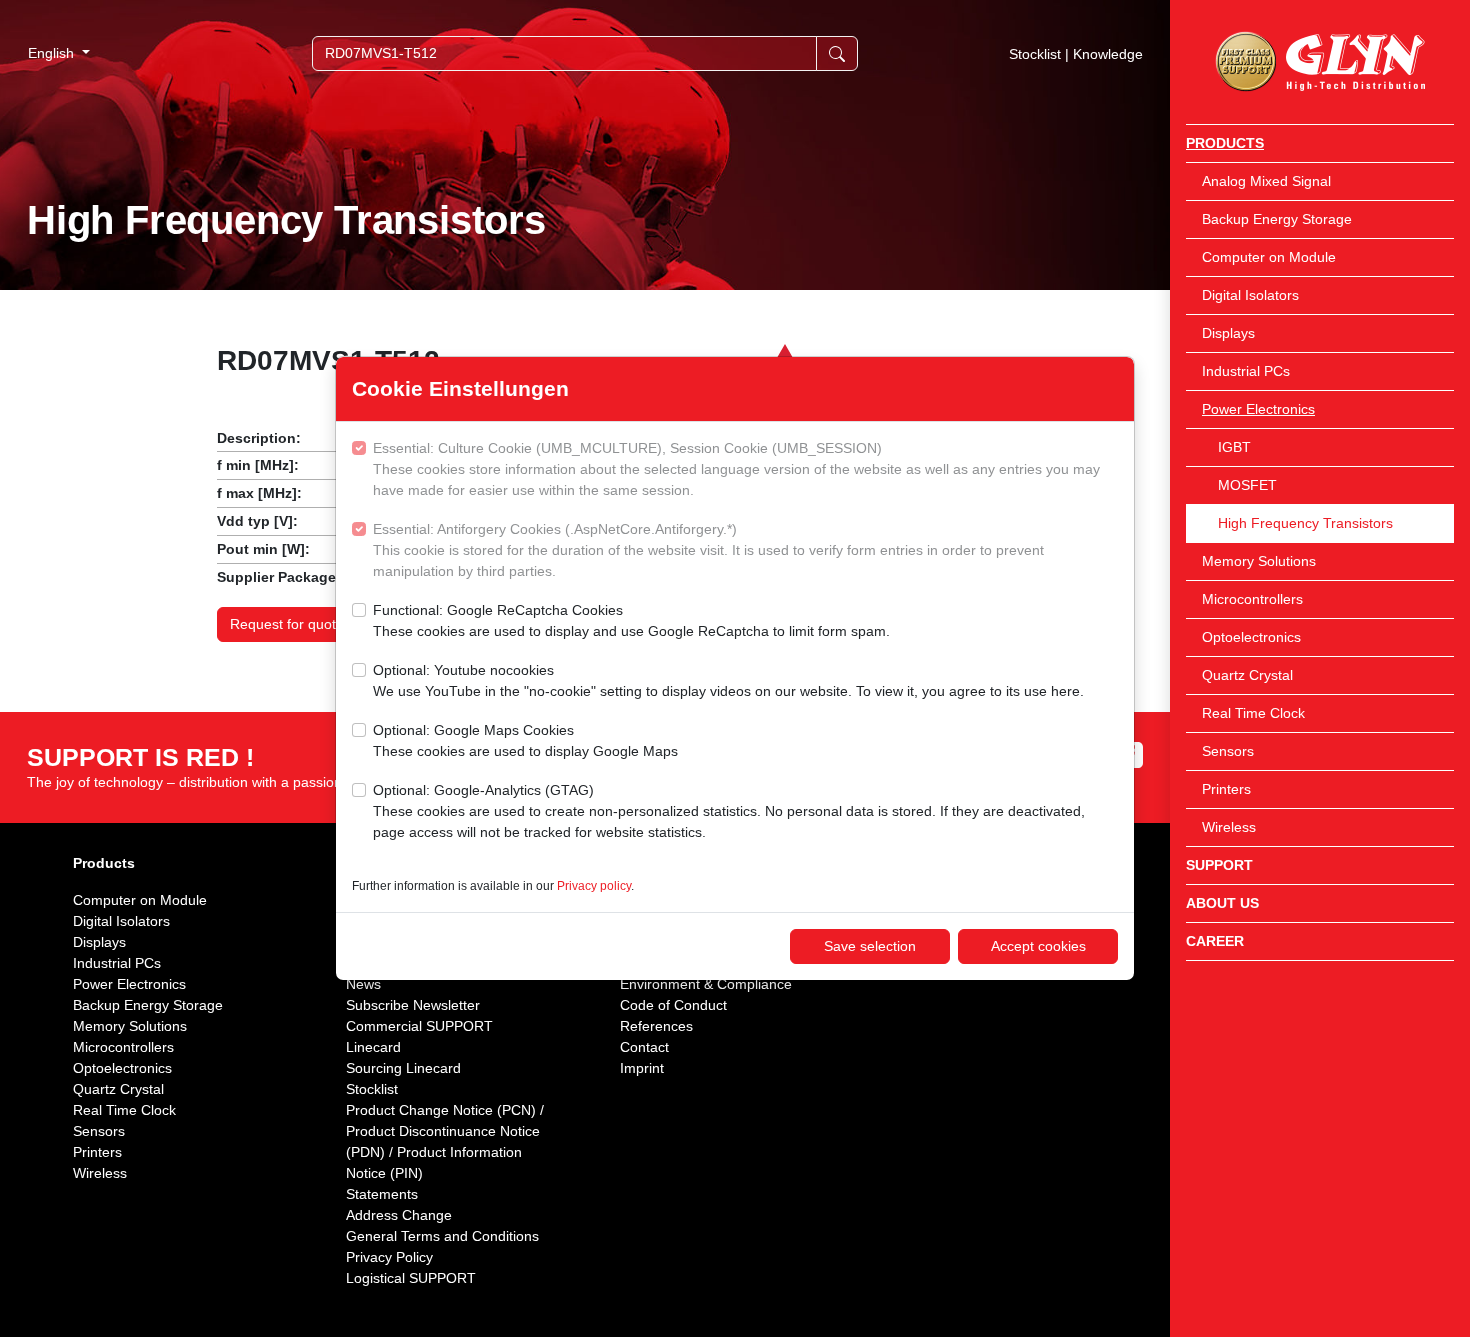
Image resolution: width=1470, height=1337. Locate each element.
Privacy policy (594, 886)
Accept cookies (1038, 946)
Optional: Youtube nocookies (728, 680)
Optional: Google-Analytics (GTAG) (729, 811)
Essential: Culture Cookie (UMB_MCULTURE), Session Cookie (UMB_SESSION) (736, 469)
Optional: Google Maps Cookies (525, 740)
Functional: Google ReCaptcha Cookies (631, 620)
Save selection (870, 946)
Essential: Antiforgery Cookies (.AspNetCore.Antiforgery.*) (708, 550)
